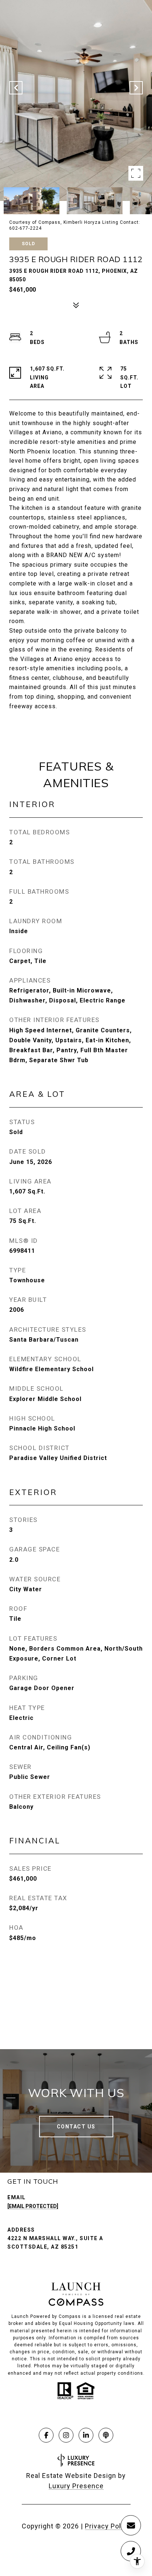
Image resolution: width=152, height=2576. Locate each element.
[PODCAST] (106, 2435)
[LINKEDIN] (86, 2435)
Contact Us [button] (76, 2127)
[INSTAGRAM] (66, 2435)
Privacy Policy (108, 2526)
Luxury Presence (76, 2486)
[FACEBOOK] (46, 2435)
